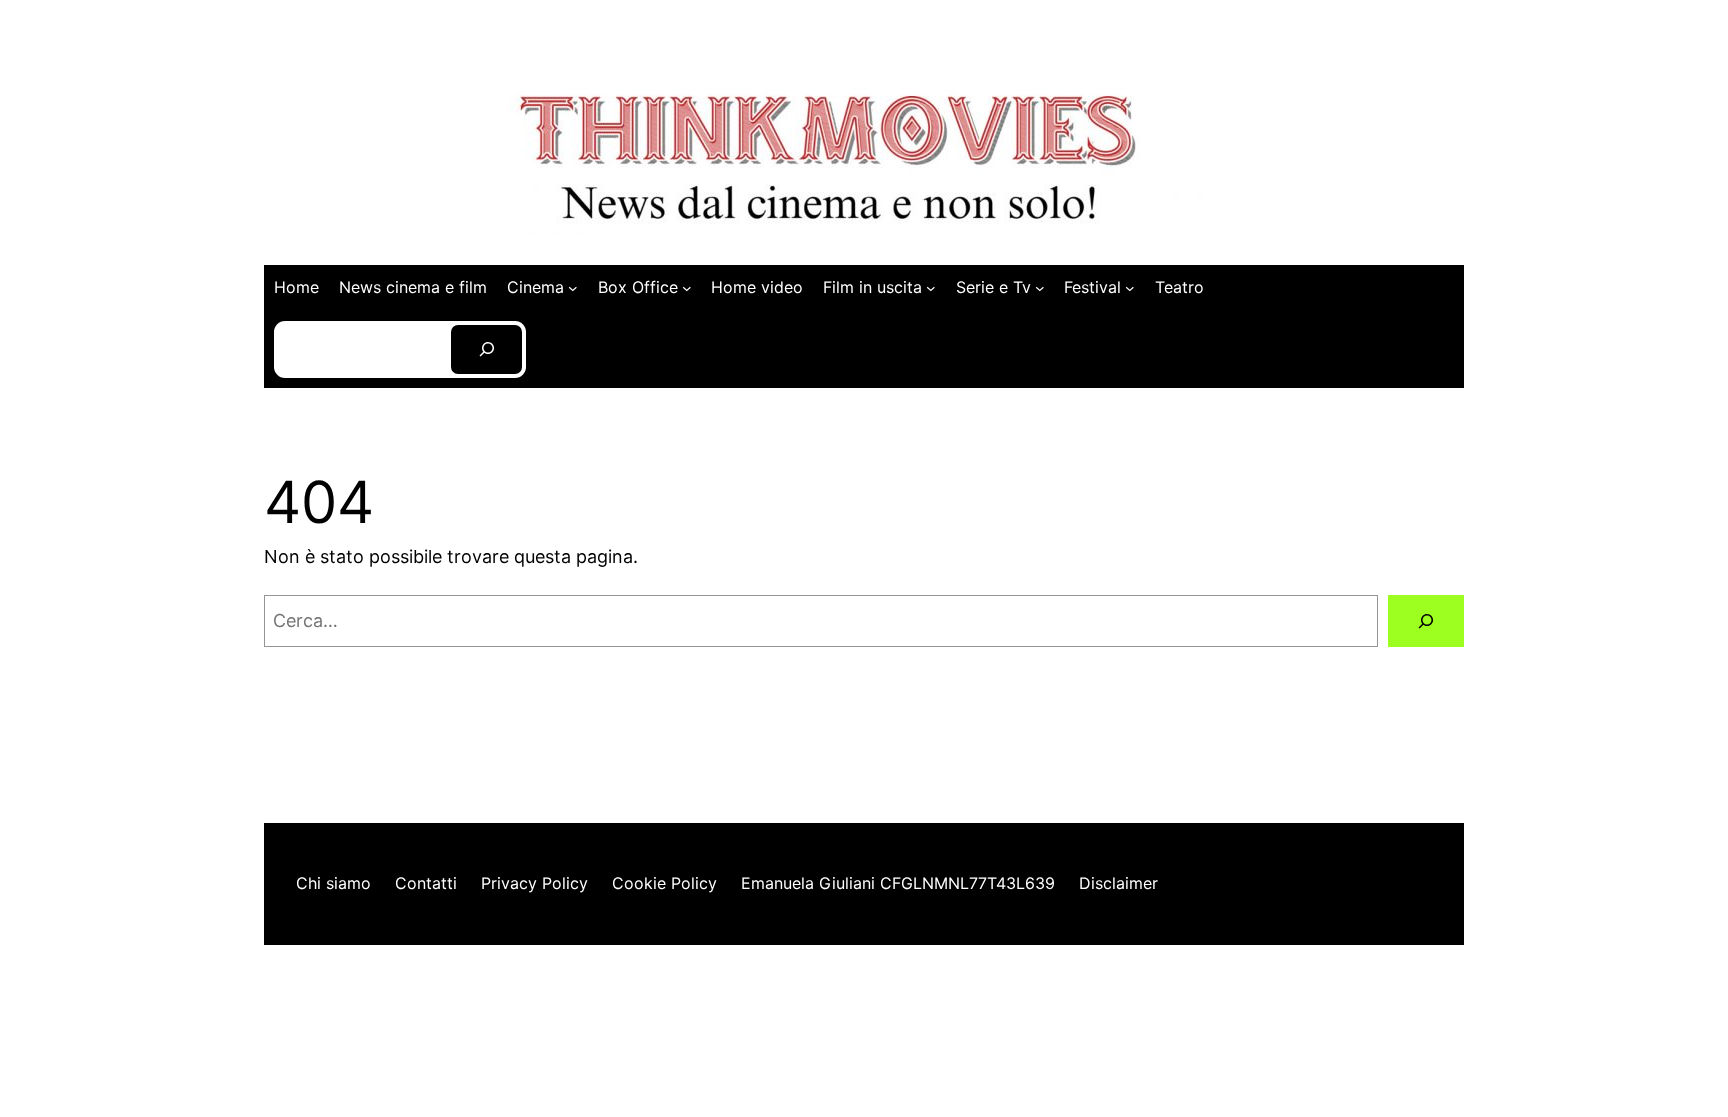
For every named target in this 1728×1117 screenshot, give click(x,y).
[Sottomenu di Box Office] (687, 288)
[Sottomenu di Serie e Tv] (1040, 288)
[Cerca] (1426, 621)
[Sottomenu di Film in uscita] (931, 288)
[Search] (486, 349)
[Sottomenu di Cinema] (573, 288)
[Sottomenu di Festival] (1130, 288)
